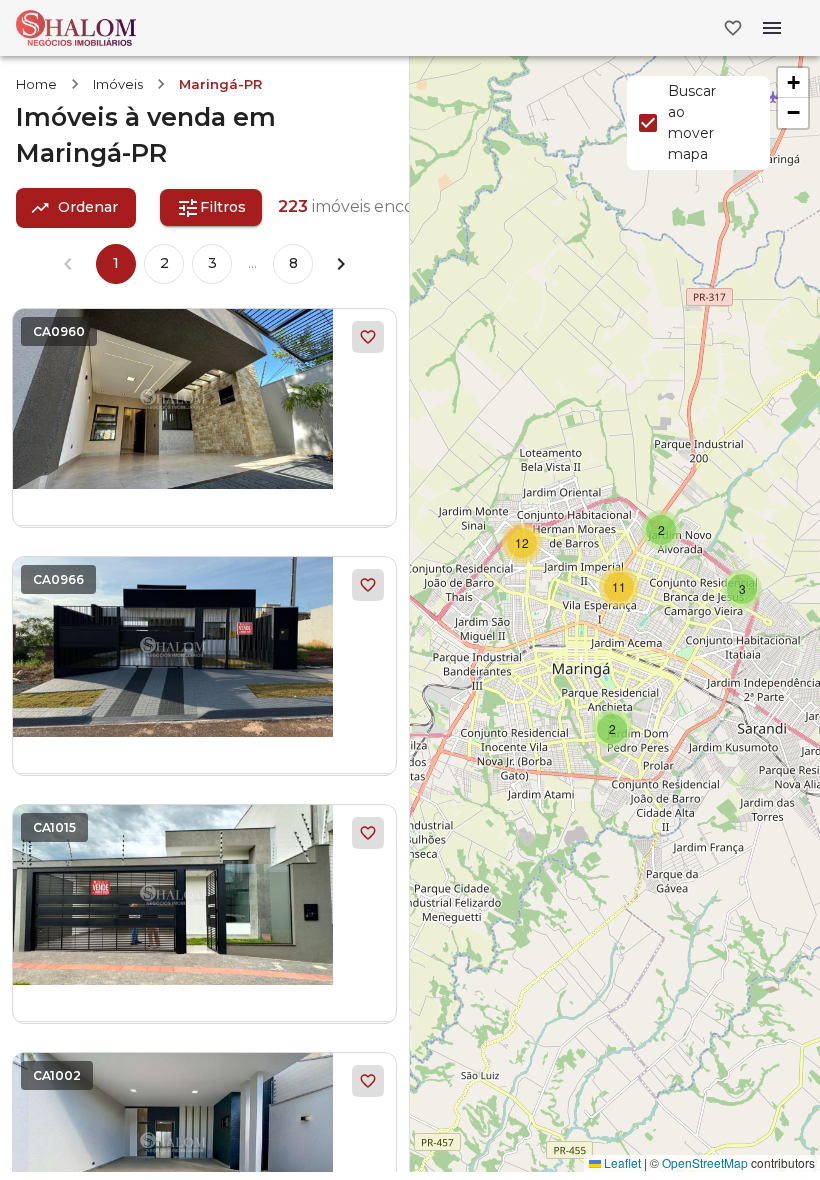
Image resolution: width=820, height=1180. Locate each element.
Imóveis (118, 84)
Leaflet (621, 1162)
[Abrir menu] (772, 28)
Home (36, 84)
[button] (612, 729)
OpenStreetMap (705, 1162)
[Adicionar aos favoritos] (368, 337)
